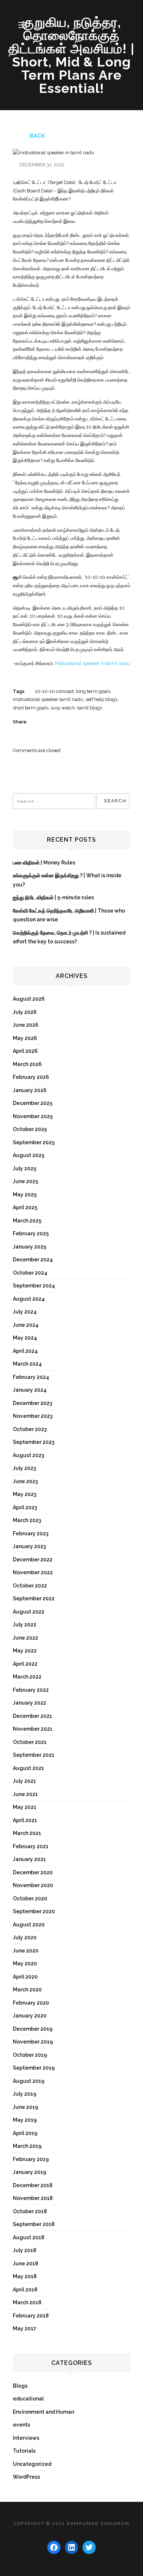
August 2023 (28, 1455)
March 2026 (27, 1064)
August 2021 (28, 1768)
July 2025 (25, 1168)
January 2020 (30, 2016)
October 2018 (30, 2211)
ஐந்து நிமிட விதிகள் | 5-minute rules (53, 897)
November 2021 (33, 1729)
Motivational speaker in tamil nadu (92, 663)
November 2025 (33, 1116)
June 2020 (26, 1951)
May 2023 (25, 1494)
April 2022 (25, 1664)
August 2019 (29, 2081)
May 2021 (25, 1807)
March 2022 (27, 1677)
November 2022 (33, 1572)
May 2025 (25, 1195)
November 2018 (33, 2198)
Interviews (26, 2438)
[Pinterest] (67, 722)
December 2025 (33, 1103)
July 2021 (24, 1781)
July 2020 (25, 1937)
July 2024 (25, 1312)
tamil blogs (90, 708)
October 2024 (30, 1273)
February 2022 (31, 1690)
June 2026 (26, 1025)
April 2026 (25, 1051)
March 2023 (27, 1520)
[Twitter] (41, 722)
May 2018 (25, 2276)
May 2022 (25, 1651)
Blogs (20, 2386)
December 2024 (33, 1260)
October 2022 (30, 1586)
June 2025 (25, 1181)
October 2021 (30, 1742)
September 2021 (34, 1755)
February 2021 (31, 1846)
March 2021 (27, 1833)
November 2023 (33, 1416)
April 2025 (25, 1207)
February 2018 (31, 2316)
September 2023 (34, 1442)
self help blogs (101, 699)
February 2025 (31, 1233)
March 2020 (27, 1990)
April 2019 (25, 2133)
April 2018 (25, 2290)
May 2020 (25, 1963)
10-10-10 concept (54, 691)
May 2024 (25, 1338)
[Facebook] (54, 722)
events (21, 2425)
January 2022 (30, 1703)
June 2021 (25, 1794)
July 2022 (25, 1625)
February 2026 (31, 1077)
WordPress (26, 2477)
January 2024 (30, 1390)
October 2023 (30, 1429)
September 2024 (34, 1286)
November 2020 (33, 1885)
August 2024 (29, 1299)
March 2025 (27, 1221)
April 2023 (25, 1507)
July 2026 (25, 1012)
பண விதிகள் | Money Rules (44, 863)
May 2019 (25, 2120)
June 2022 (25, 1638)
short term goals (31, 708)
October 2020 (30, 1898)
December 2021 (32, 1716)
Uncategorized (32, 2464)
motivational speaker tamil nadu (48, 699)
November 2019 (33, 2042)
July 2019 (25, 2094)
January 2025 (30, 1247)
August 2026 (29, 999)
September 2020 (34, 1911)
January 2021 (29, 1859)
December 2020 (33, 1872)
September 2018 (34, 2224)
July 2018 (25, 2250)
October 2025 (30, 1129)
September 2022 (34, 1598)
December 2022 (33, 1560)
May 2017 (25, 2328)
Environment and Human (43, 2412)
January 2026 (30, 1090)
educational (28, 2399)
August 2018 (29, 2237)
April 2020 (25, 1977)
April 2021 (25, 1820)
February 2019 (31, 2159)
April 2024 (25, 1351)
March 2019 (27, 2146)
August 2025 (29, 1155)
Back (37, 136)
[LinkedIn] (80, 722)
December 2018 (33, 2185)
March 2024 (27, 1364)
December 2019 (33, 2029)
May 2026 (25, 1038)
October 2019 (30, 2055)
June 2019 (25, 2107)
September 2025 (34, 1142)
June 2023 (25, 1481)
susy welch (63, 708)
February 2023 (31, 1533)
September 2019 (34, 2068)
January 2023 (29, 1546)
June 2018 (25, 2264)
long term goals (93, 691)
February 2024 (31, 1377)
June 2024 (26, 1325)
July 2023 (24, 1468)
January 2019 (30, 2172)
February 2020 (31, 2003)
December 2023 (32, 1403)
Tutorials (24, 2451)
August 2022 (29, 1612)
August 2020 (29, 1925)
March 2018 (27, 2302)
